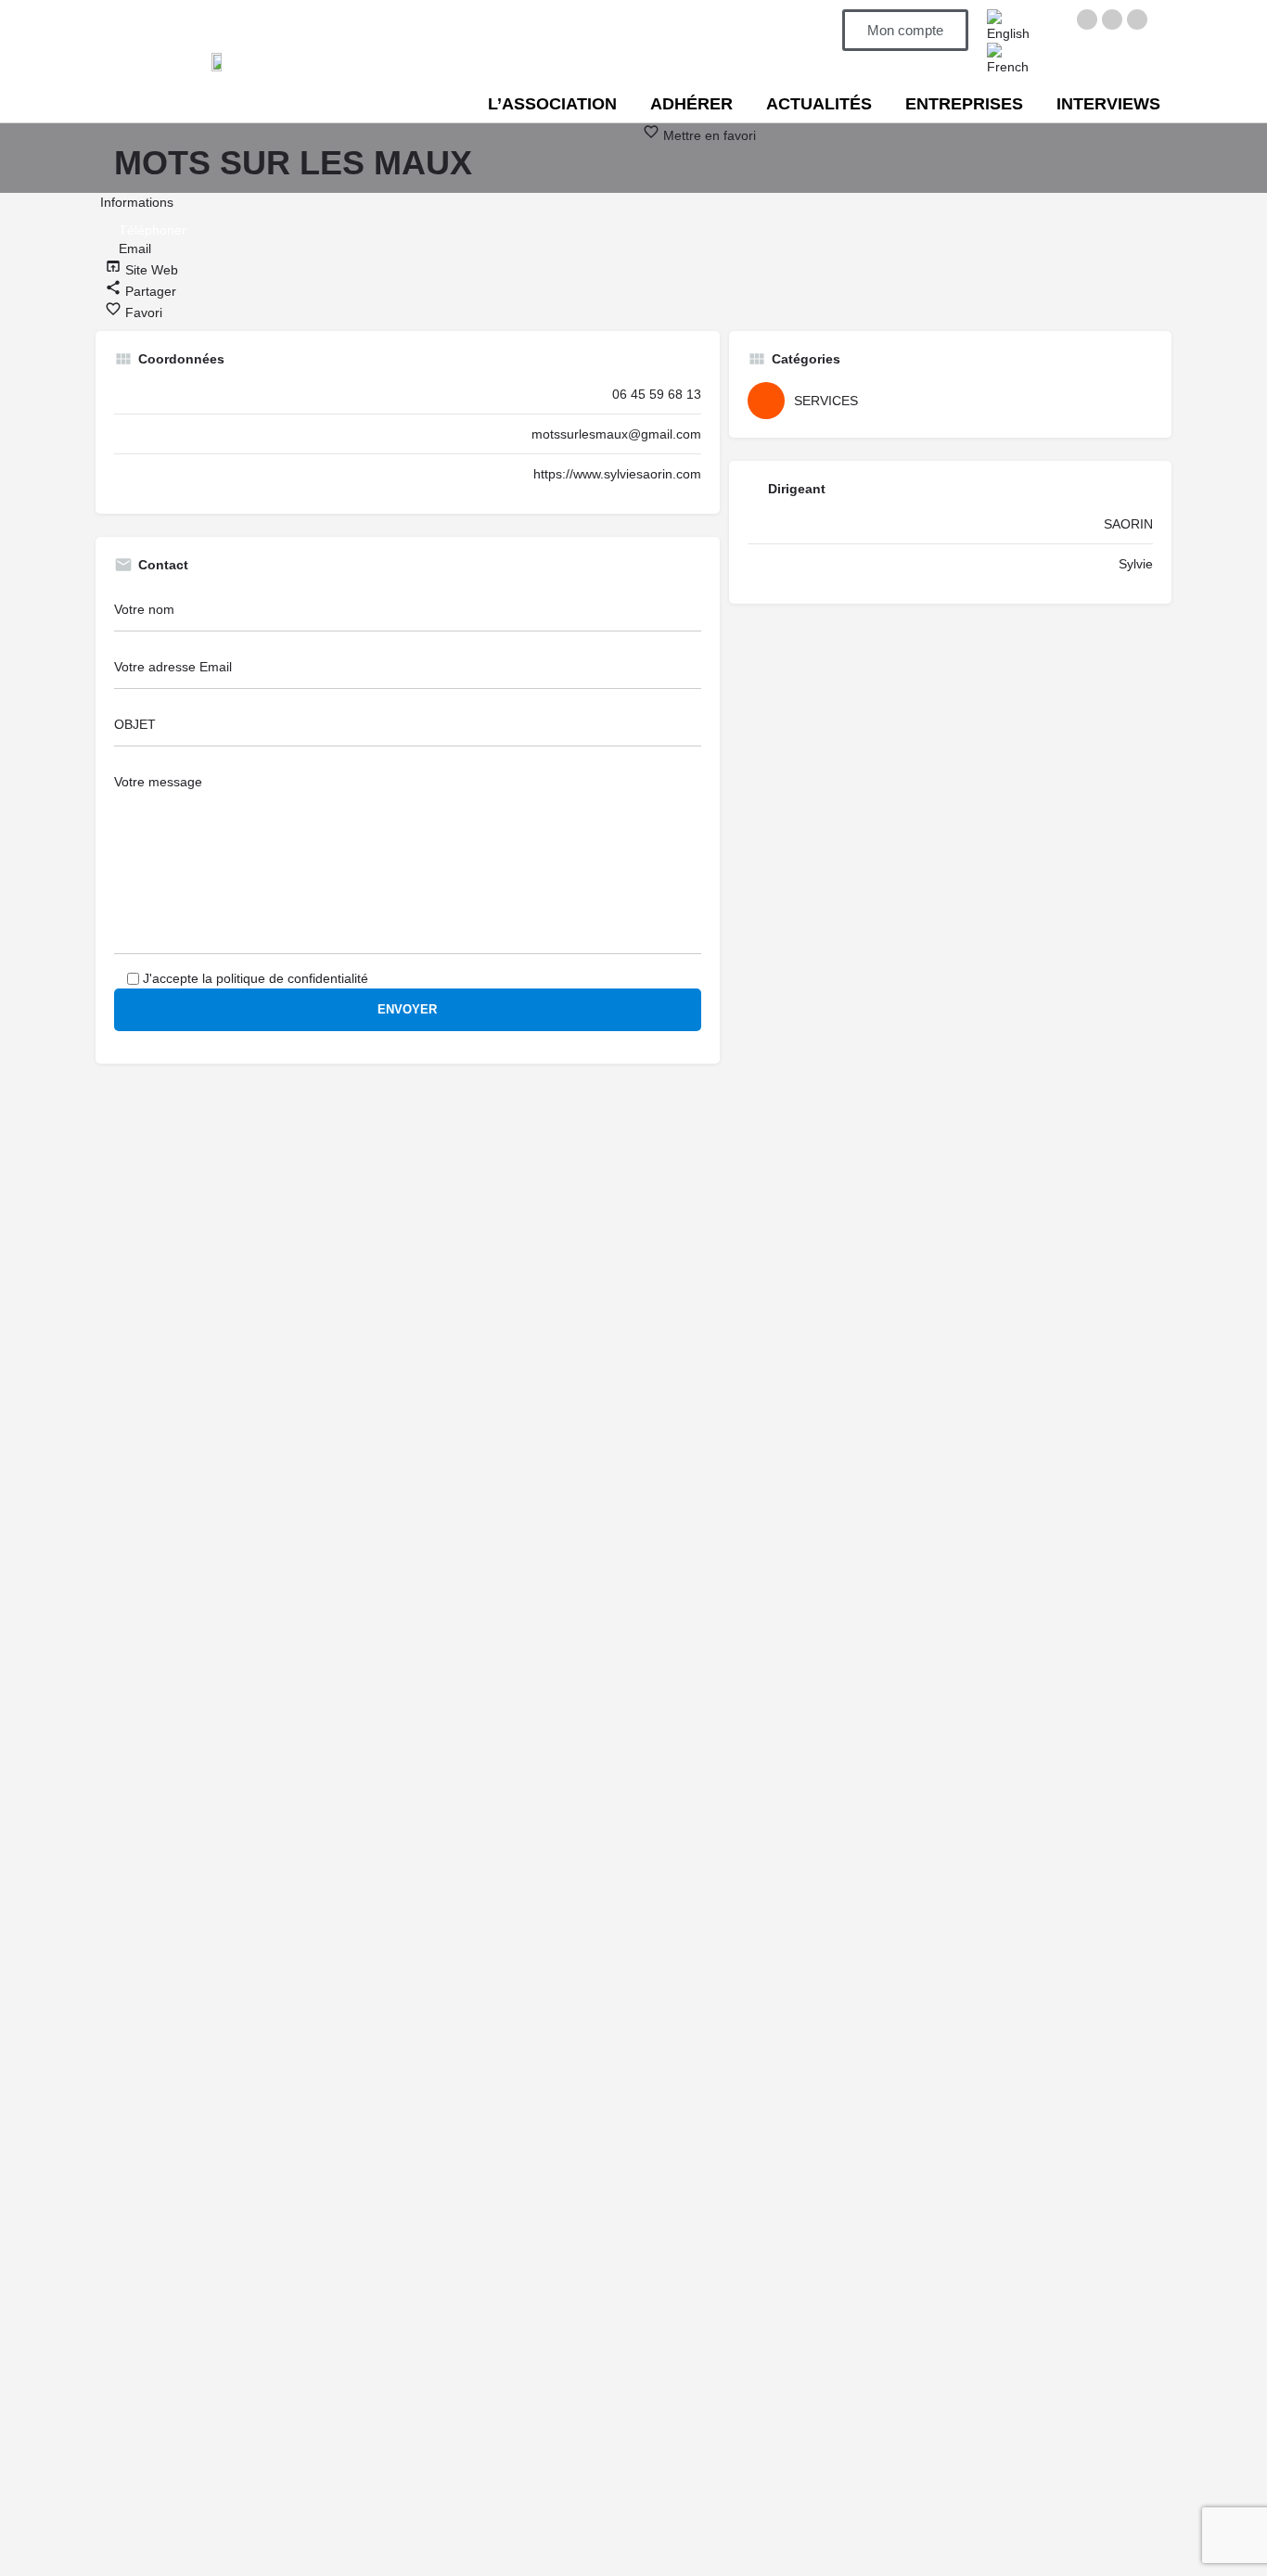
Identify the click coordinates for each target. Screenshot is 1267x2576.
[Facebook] (1087, 19)
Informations (137, 202)
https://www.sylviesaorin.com (617, 474)
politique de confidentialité (292, 978)
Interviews (1108, 104)
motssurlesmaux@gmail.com (616, 434)
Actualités (819, 104)
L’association (552, 104)
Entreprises (964, 104)
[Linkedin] (1137, 19)
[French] (1011, 58)
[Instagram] (1112, 19)
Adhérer (691, 104)
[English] (1011, 25)
